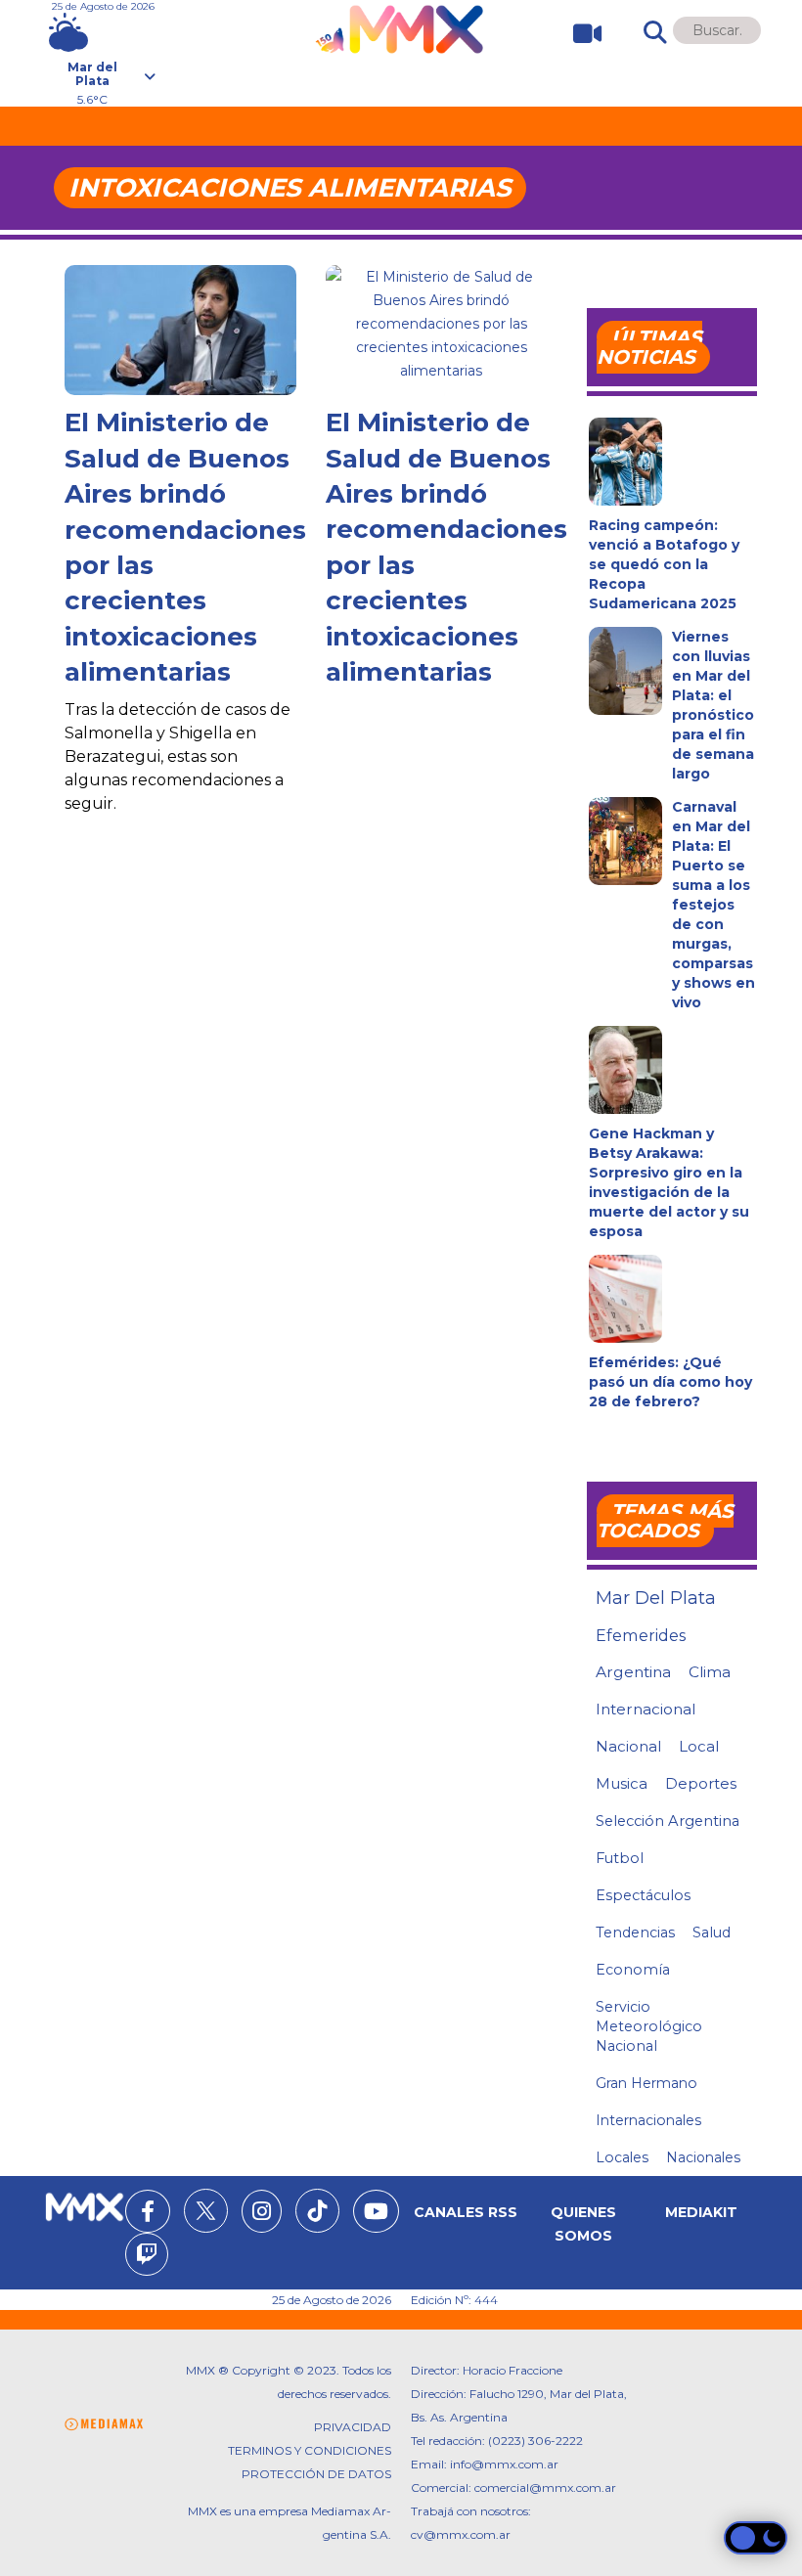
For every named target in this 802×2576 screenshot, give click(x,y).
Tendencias (635, 1932)
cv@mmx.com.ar (461, 2534)
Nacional (628, 1746)
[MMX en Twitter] (206, 2211)
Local (699, 1746)
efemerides (641, 1635)
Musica (622, 1784)
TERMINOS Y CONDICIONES (310, 2450)
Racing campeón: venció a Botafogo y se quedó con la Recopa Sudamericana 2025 (664, 564)
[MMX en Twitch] (147, 2257)
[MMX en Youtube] (376, 2214)
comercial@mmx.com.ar (545, 2487)
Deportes (701, 1784)
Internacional (646, 1709)
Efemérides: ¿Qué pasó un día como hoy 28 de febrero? (670, 1382)
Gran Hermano (646, 2083)
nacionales (703, 2157)
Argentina (633, 1672)
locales (622, 2157)
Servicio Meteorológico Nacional (649, 2026)
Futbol (620, 1858)
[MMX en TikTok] (317, 2211)
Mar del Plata (656, 1598)
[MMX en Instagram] (262, 2214)
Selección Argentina (668, 1821)
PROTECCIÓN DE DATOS (316, 2474)
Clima (710, 1672)
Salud (712, 1932)
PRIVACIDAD (353, 2427)
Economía (633, 1970)
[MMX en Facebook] (148, 2214)
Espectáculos (643, 1895)
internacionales (648, 2120)
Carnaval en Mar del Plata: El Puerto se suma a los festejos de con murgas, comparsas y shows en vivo (713, 905)
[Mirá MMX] (579, 34)
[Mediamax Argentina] (104, 2425)
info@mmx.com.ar (504, 2464)
